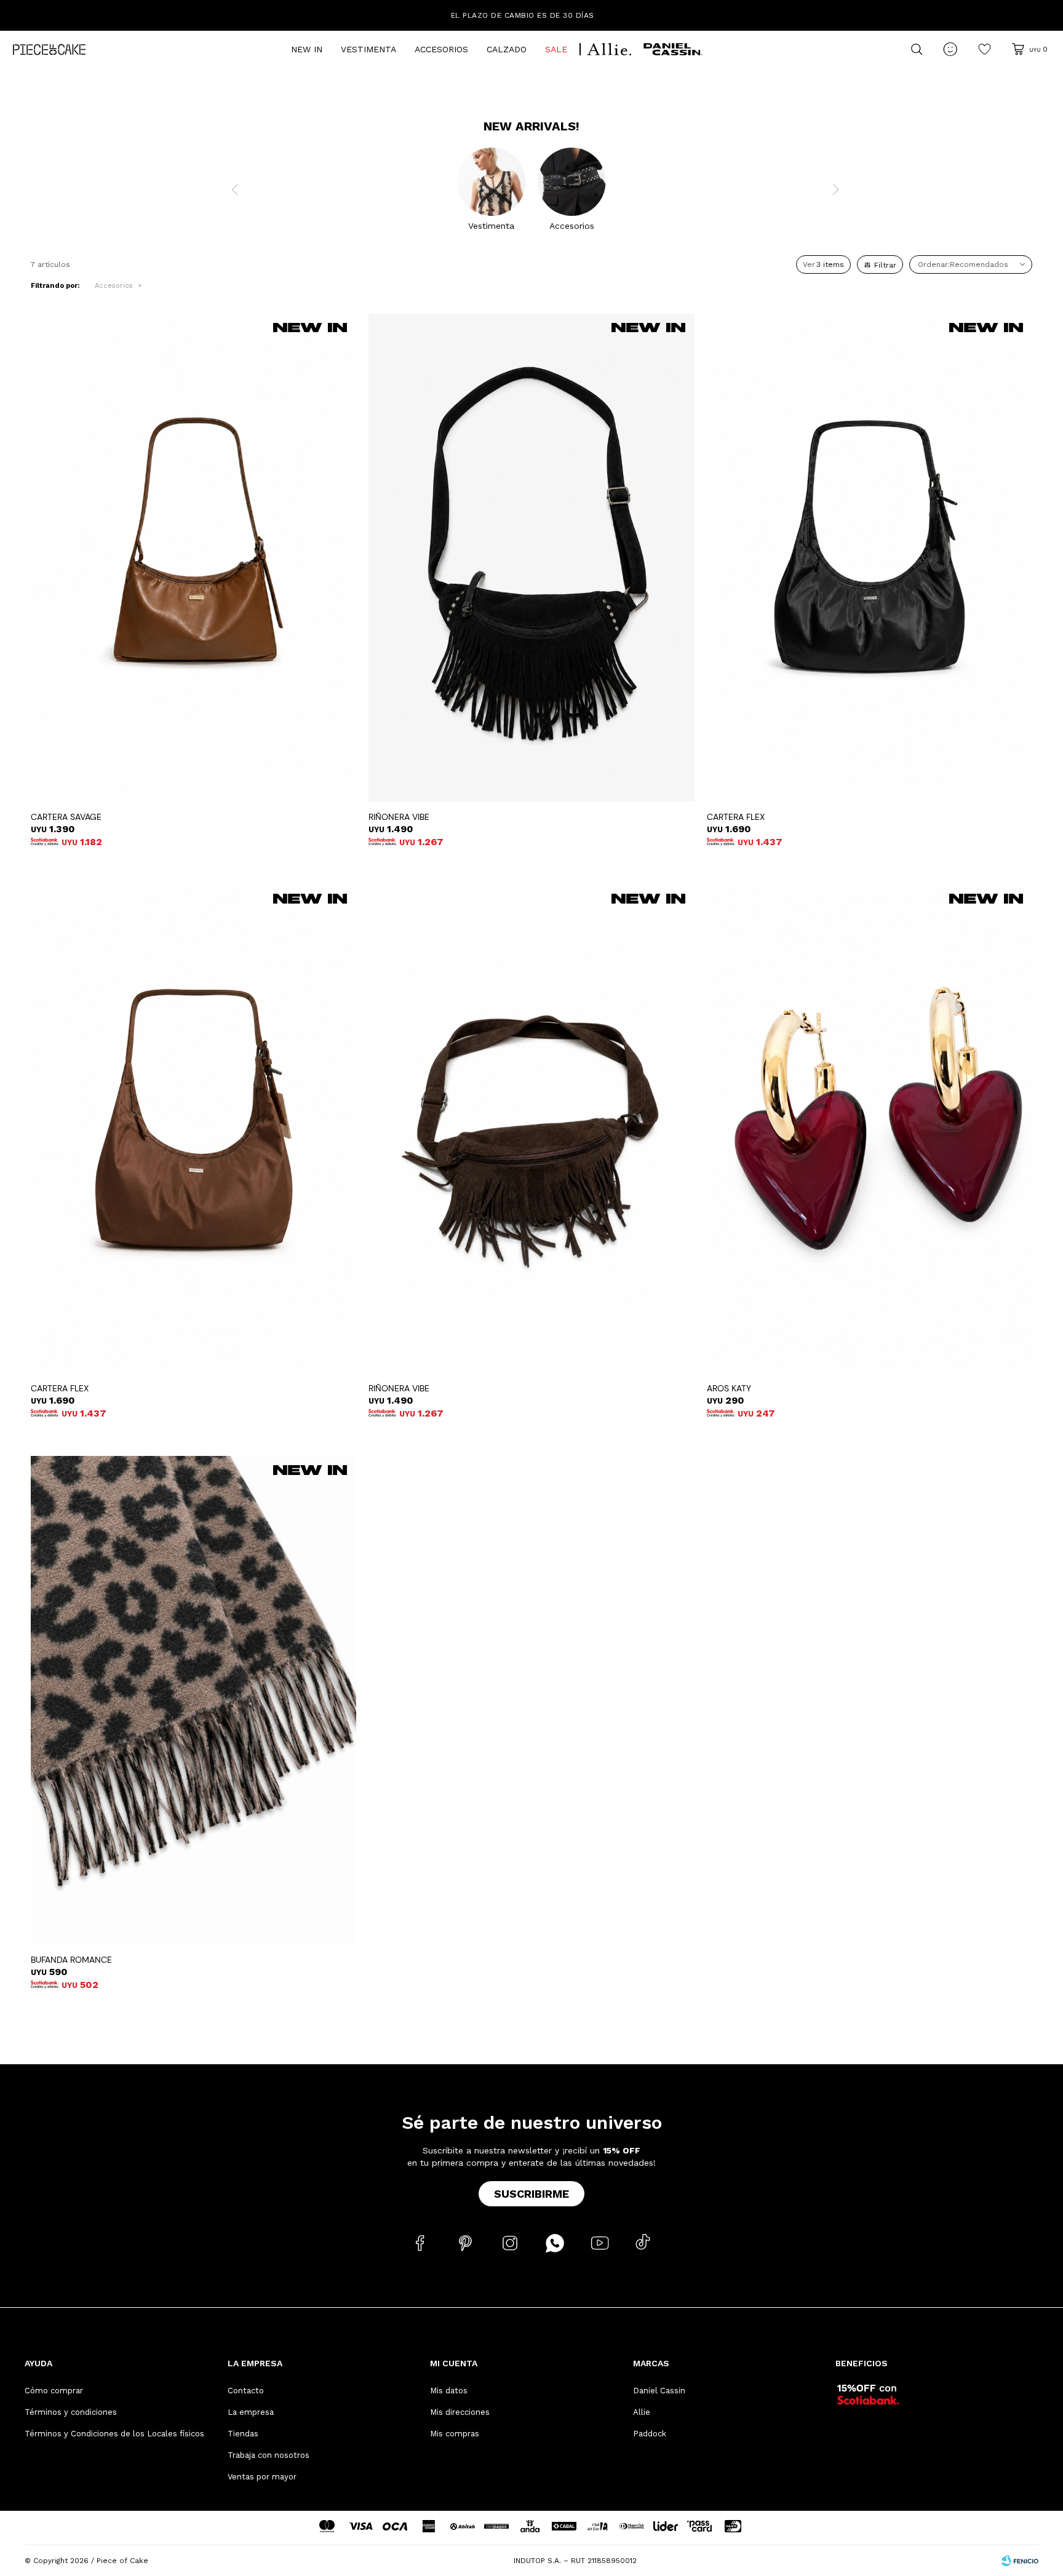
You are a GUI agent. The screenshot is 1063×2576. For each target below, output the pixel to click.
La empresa (251, 2412)
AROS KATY (729, 1388)
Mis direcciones (460, 2412)
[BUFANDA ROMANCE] (193, 1700)
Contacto (246, 2391)
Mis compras (455, 2434)
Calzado (507, 49)
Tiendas (243, 2434)
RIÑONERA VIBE (399, 817)
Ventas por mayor (262, 2477)
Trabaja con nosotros (269, 2455)
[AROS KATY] (870, 1129)
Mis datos (449, 2391)
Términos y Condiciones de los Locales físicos (114, 2434)
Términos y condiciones (71, 2412)
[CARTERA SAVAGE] (193, 558)
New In (307, 49)
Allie (642, 2412)
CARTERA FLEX (736, 817)
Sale (556, 49)
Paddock (650, 2434)
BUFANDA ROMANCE (71, 1960)
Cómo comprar (54, 2391)
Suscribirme (531, 2194)
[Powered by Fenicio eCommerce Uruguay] (1020, 2561)
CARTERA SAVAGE (66, 817)
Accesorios (441, 49)
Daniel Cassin (659, 2391)
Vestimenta (368, 49)
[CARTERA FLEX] (870, 558)
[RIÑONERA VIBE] (531, 558)
